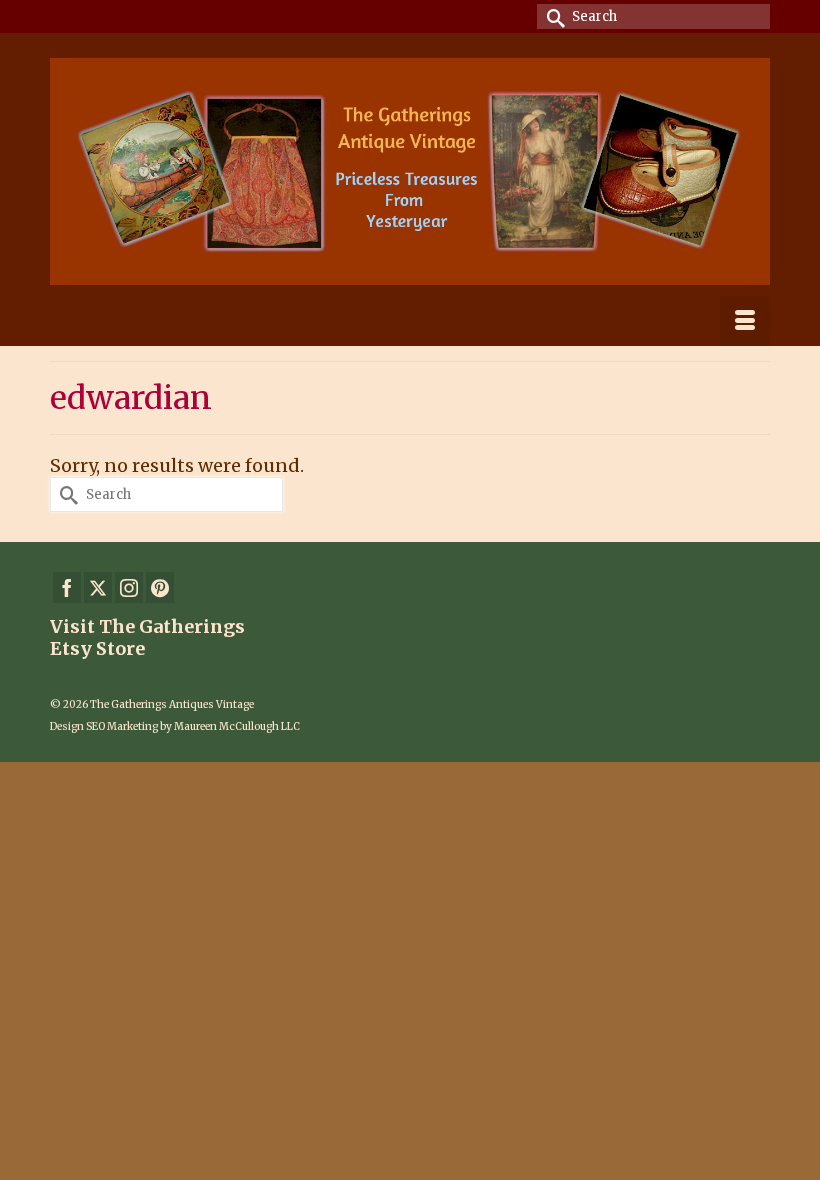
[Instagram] (129, 587)
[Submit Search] (552, 16)
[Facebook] (67, 587)
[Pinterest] (160, 587)
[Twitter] (98, 587)
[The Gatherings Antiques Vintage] (410, 171)
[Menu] (745, 321)
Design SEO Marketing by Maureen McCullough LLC (175, 726)
